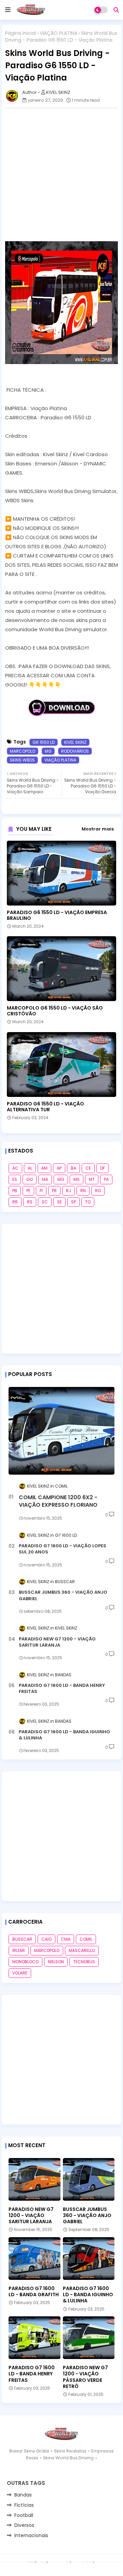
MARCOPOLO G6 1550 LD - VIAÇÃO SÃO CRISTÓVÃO (55, 1011)
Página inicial (20, 33)
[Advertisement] (61, 175)
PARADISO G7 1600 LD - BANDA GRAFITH (34, 2291)
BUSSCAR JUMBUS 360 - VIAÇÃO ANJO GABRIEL (63, 1595)
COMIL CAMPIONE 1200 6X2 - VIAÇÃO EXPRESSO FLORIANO (58, 1501)
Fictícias (24, 2505)
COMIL (86, 1939)
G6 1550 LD (44, 742)
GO (30, 1179)
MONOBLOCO (25, 1962)
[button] (116, 10)
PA (106, 1179)
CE (88, 1168)
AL (30, 1168)
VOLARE (20, 1973)
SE (59, 1202)
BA (73, 1168)
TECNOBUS (84, 1962)
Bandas (23, 2495)
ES (15, 1179)
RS (30, 1202)
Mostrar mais (98, 829)
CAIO (46, 1939)
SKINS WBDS (22, 760)
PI (41, 1191)
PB (15, 1191)
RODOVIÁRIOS (75, 751)
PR (54, 1191)
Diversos (24, 2525)
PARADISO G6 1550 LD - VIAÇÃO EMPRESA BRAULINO (57, 915)
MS (77, 1179)
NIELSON (56, 1962)
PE (28, 1191)
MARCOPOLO (23, 751)
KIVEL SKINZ (75, 742)
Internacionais (31, 2535)
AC (15, 1168)
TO (88, 1202)
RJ (69, 1191)
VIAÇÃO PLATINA (58, 33)
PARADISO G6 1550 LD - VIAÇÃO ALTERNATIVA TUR (45, 1107)
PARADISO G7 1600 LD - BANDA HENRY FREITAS (62, 1689)
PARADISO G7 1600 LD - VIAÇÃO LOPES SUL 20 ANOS (63, 1549)
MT (92, 1179)
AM (44, 1168)
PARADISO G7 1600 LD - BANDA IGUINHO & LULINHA (64, 1735)
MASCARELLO (82, 1950)
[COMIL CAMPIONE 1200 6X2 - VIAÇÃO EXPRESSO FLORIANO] (61, 1431)
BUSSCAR (22, 1939)
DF (102, 1168)
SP (73, 1202)
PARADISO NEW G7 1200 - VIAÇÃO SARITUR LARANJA (57, 1642)
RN (83, 1191)
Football (24, 2515)
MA (45, 1179)
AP (59, 1168)
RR (15, 1202)
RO (98, 1191)
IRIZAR (19, 1950)
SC (45, 1202)
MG (48, 751)
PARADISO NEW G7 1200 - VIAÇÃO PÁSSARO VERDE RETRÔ (85, 2377)
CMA (66, 1939)
